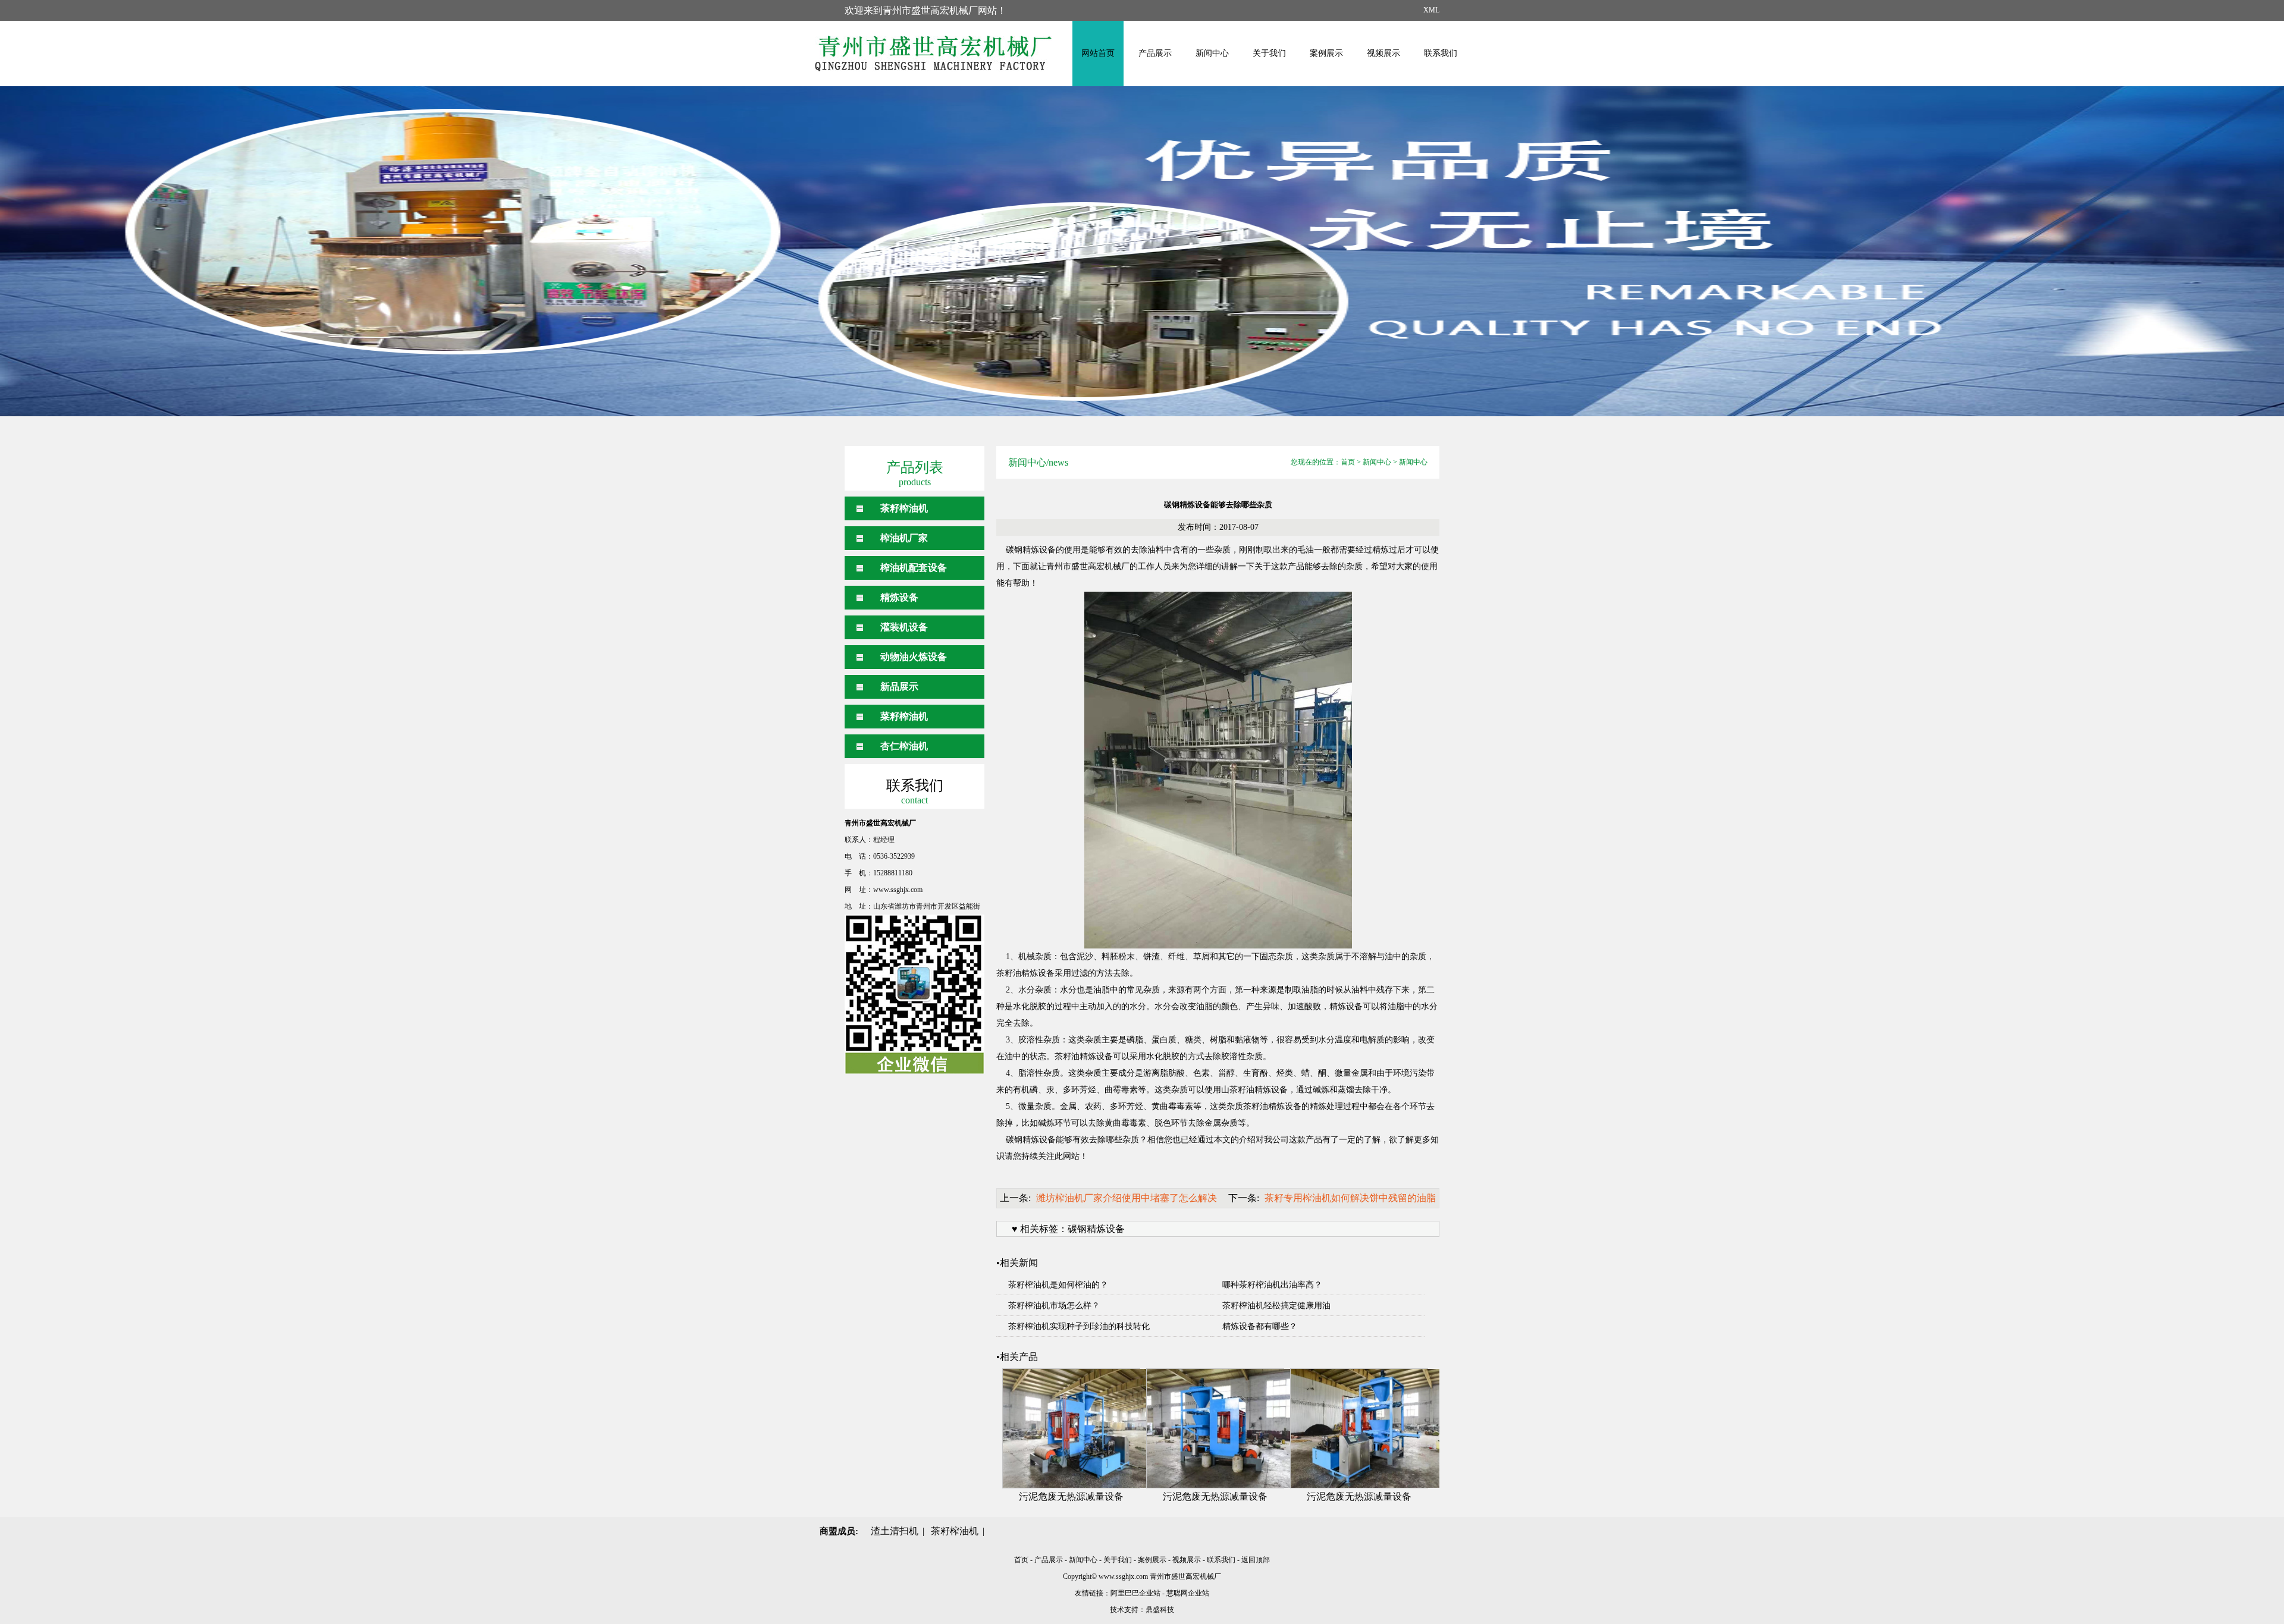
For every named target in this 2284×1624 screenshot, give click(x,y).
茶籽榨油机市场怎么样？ (1054, 1306)
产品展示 (1155, 53)
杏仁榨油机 (904, 746)
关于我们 (1269, 53)
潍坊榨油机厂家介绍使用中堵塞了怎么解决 (1127, 1198)
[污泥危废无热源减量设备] (1071, 1428)
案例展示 (1326, 53)
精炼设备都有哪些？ (1260, 1326)
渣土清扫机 (895, 1531)
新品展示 (899, 687)
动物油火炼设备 (914, 657)
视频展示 (1383, 53)
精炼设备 (899, 597)
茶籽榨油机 (904, 508)
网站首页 (1098, 53)
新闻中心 (1212, 53)
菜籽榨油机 (904, 716)
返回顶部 (1256, 1560)
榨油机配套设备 (914, 568)
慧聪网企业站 (1188, 1593)
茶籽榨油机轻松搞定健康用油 (1276, 1306)
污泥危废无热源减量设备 (1071, 1496)
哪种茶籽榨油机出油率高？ (1272, 1285)
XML (1431, 10)
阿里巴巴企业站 (1135, 1593)
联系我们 (1441, 53)
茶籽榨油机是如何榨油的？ (1058, 1285)
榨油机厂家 (904, 538)
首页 (1348, 462)
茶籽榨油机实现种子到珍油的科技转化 (1079, 1326)
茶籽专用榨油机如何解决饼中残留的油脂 (1350, 1198)
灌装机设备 (904, 627)
